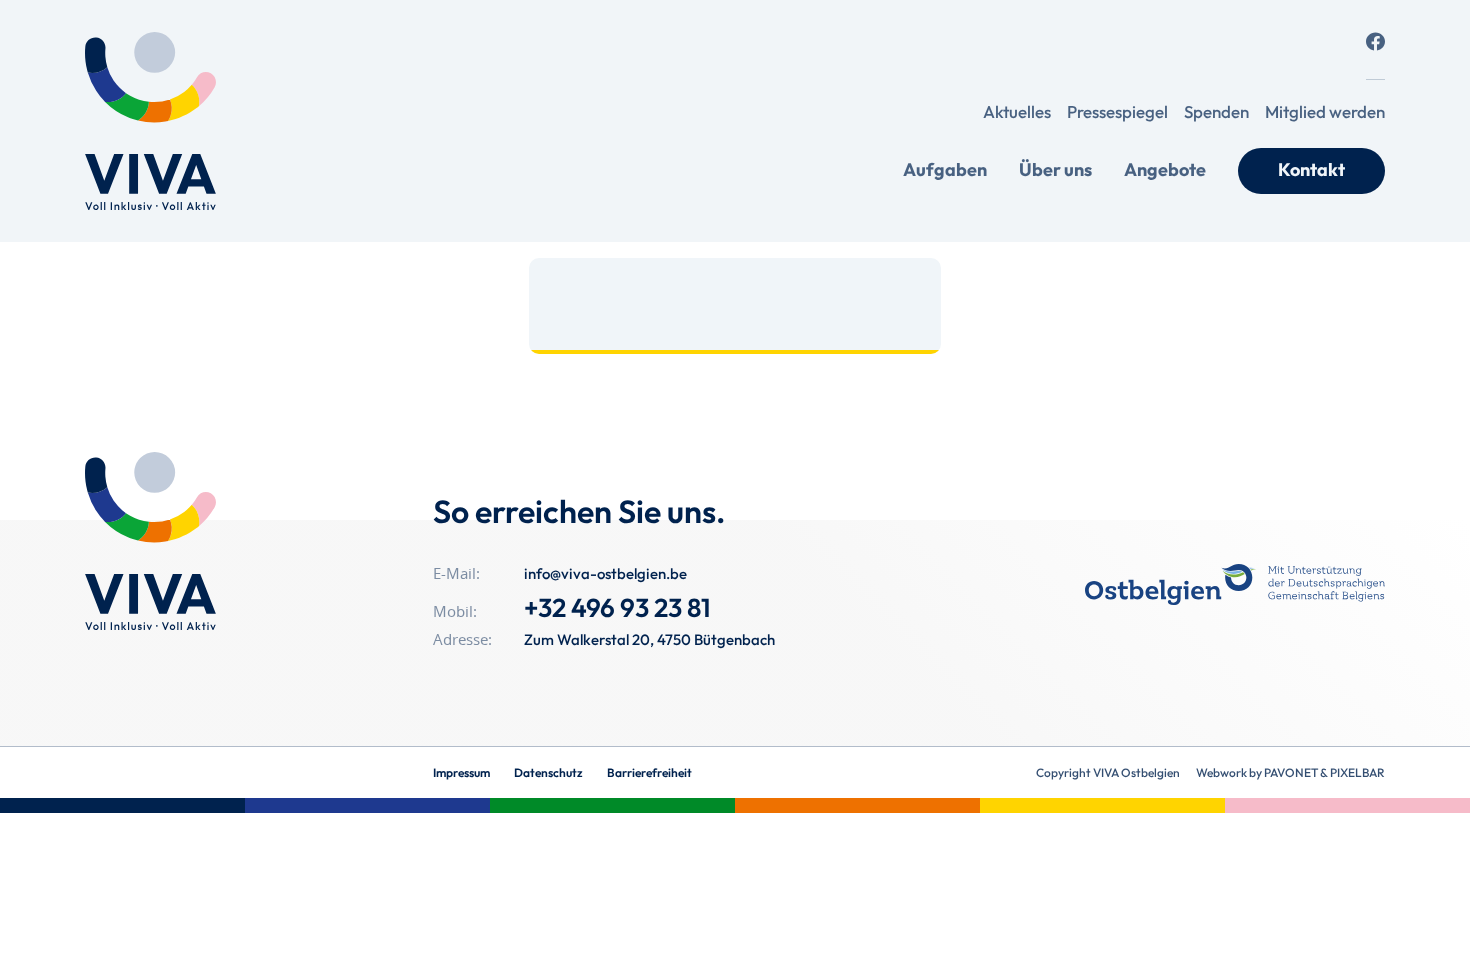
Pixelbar (1357, 772)
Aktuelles (1017, 111)
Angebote (1165, 169)
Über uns (1055, 169)
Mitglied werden (1325, 111)
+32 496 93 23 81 (617, 607)
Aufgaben (945, 169)
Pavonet (1291, 772)
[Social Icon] (1375, 41)
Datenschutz (548, 772)
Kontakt (1311, 169)
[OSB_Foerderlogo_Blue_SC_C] (1235, 584)
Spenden (1216, 111)
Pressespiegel (1117, 111)
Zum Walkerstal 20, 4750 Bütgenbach (649, 639)
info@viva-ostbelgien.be (605, 573)
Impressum (461, 772)
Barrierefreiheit (649, 772)
